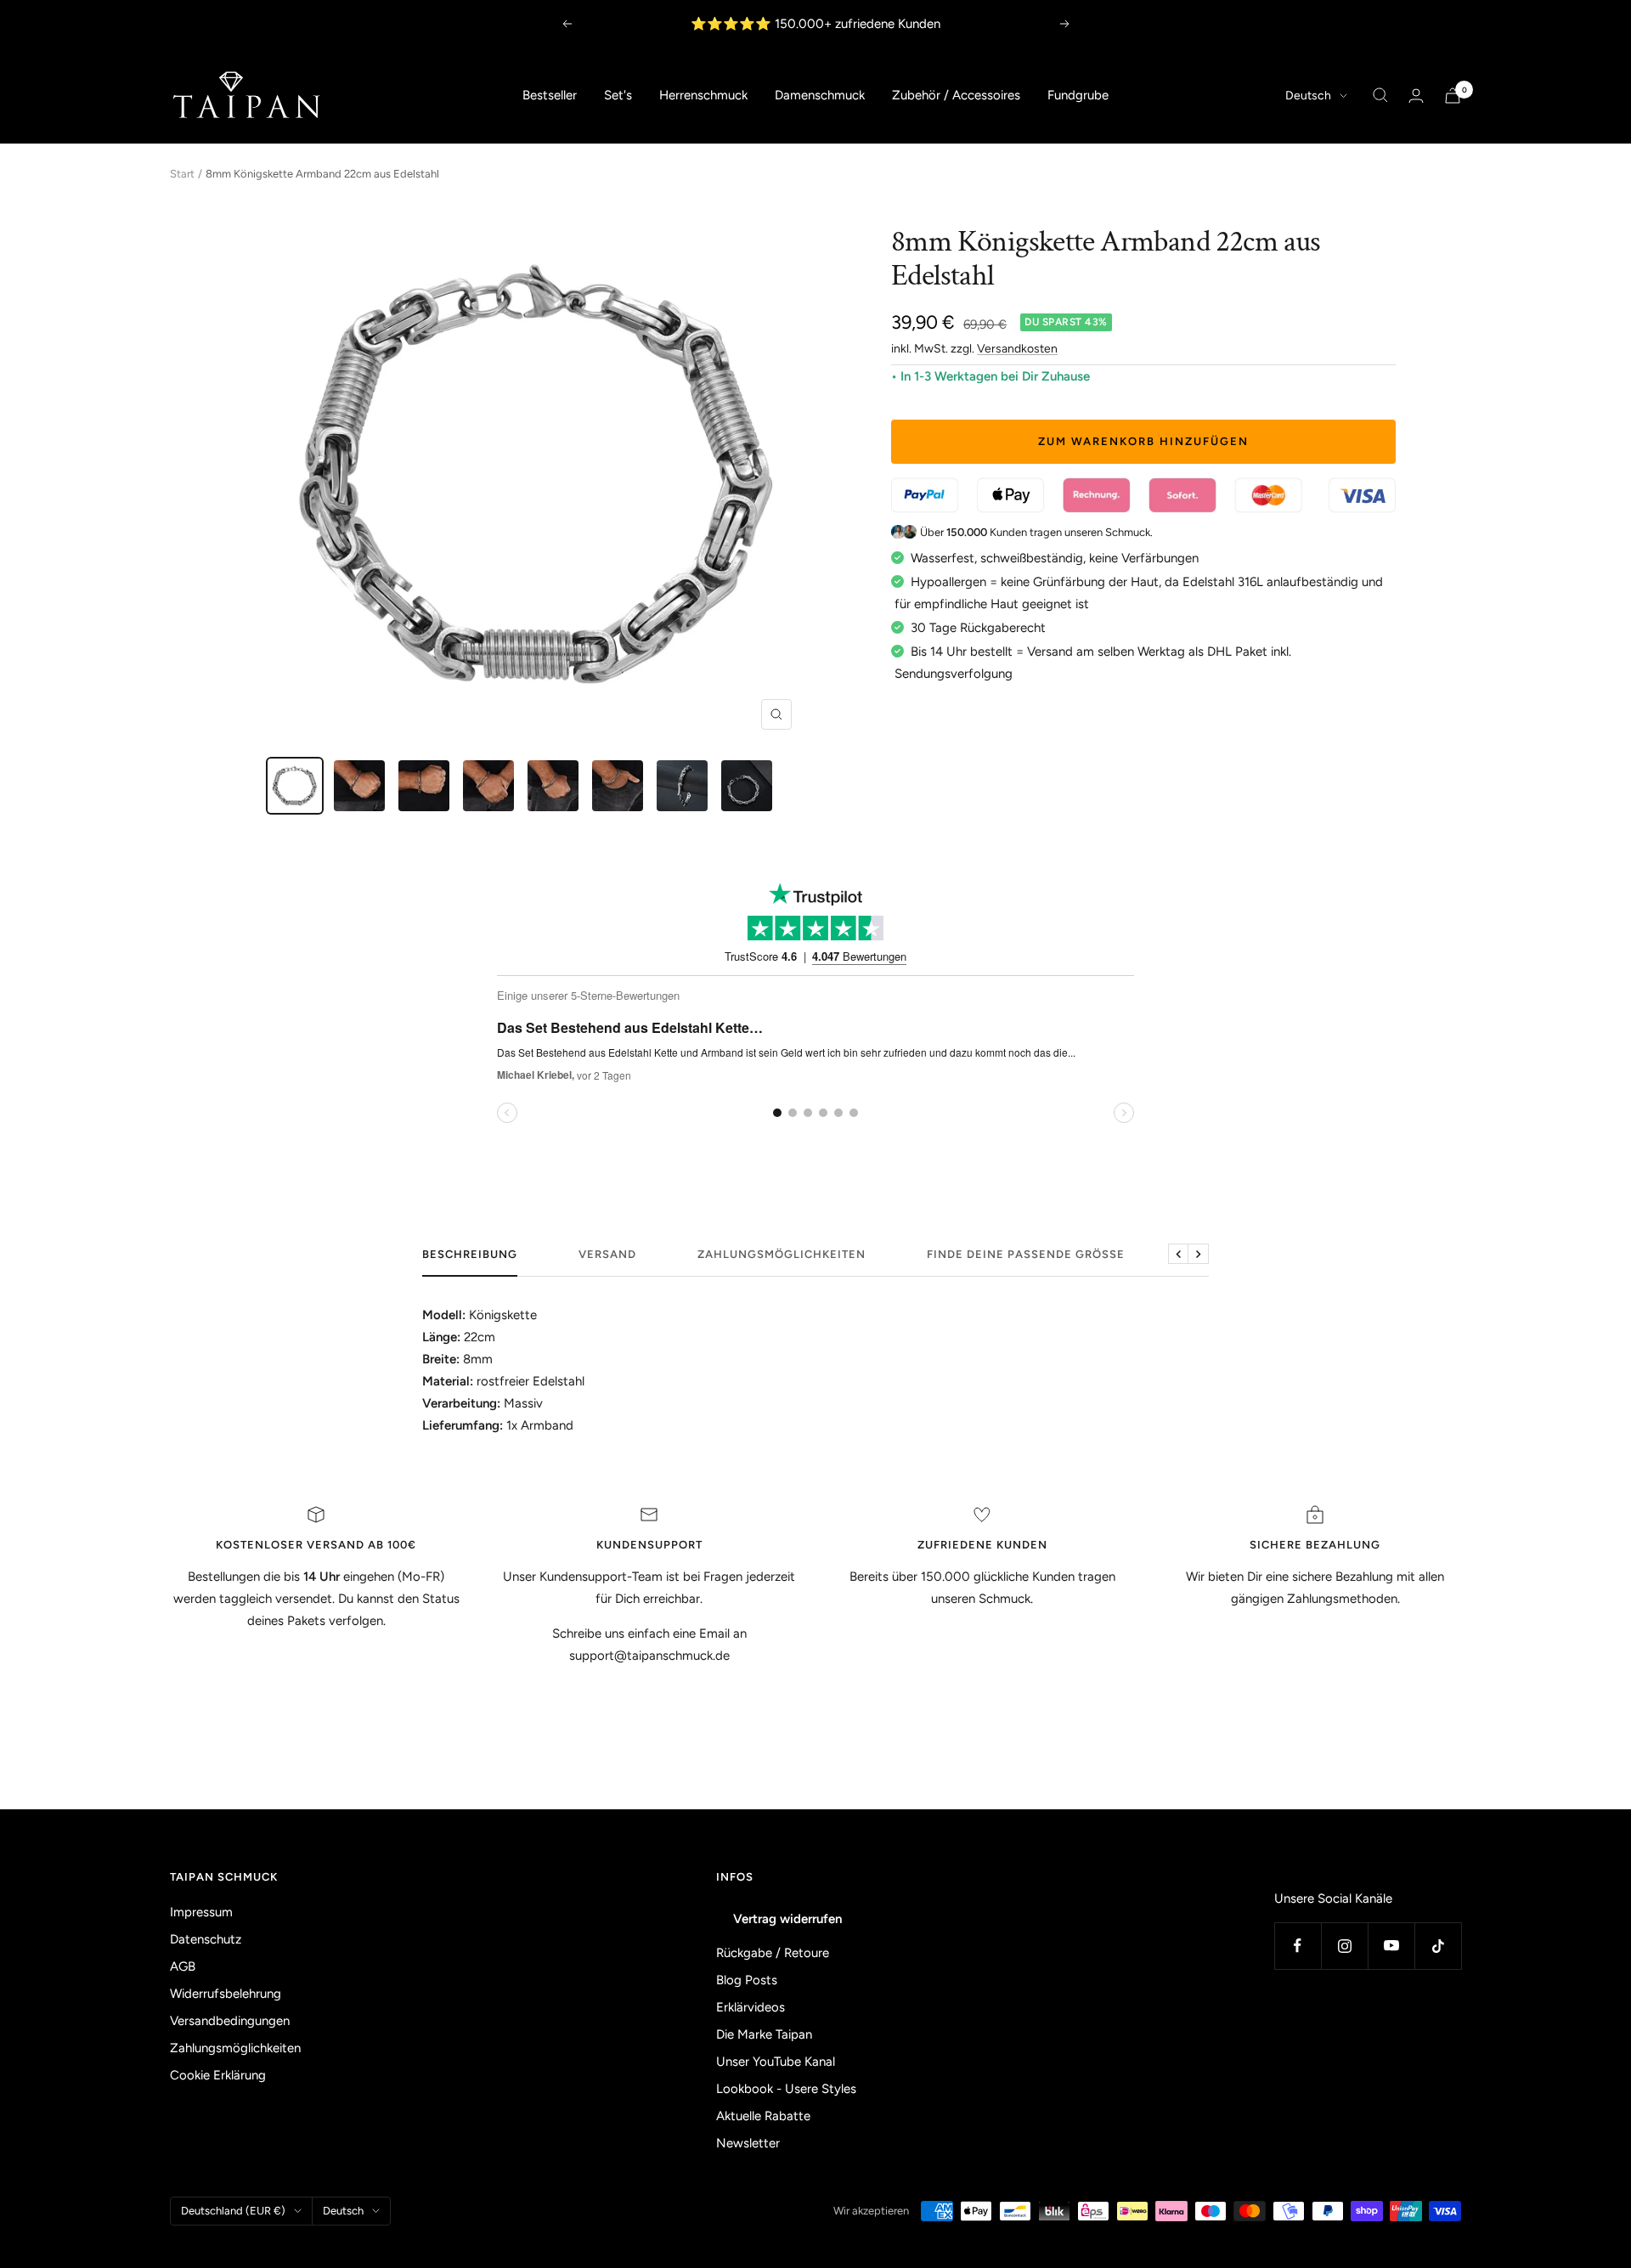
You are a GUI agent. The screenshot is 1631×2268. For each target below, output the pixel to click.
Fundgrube (1078, 95)
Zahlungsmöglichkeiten (782, 1254)
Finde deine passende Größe (1026, 1254)
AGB (183, 1966)
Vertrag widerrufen (787, 1919)
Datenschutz (206, 1939)
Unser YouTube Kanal (776, 2062)
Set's (618, 95)
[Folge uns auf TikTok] (1438, 1946)
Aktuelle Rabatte (763, 2116)
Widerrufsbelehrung (226, 1994)
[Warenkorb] (1453, 96)
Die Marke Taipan (764, 2034)
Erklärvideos (751, 2007)
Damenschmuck (820, 95)
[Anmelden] (1416, 96)
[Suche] (1380, 95)
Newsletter (748, 2143)
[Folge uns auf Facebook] (1298, 1946)
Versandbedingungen (230, 2021)
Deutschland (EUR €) (233, 2211)
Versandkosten (1017, 349)
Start (182, 174)
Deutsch (1308, 96)
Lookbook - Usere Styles (786, 2089)
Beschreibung (470, 1254)
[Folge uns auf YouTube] (1391, 1946)
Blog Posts (747, 1980)
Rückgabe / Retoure (773, 1953)
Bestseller (550, 95)
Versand (607, 1254)
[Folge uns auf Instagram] (1344, 1946)
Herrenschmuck (703, 95)
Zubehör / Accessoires (956, 95)
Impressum (201, 1912)
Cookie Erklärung (218, 2075)
